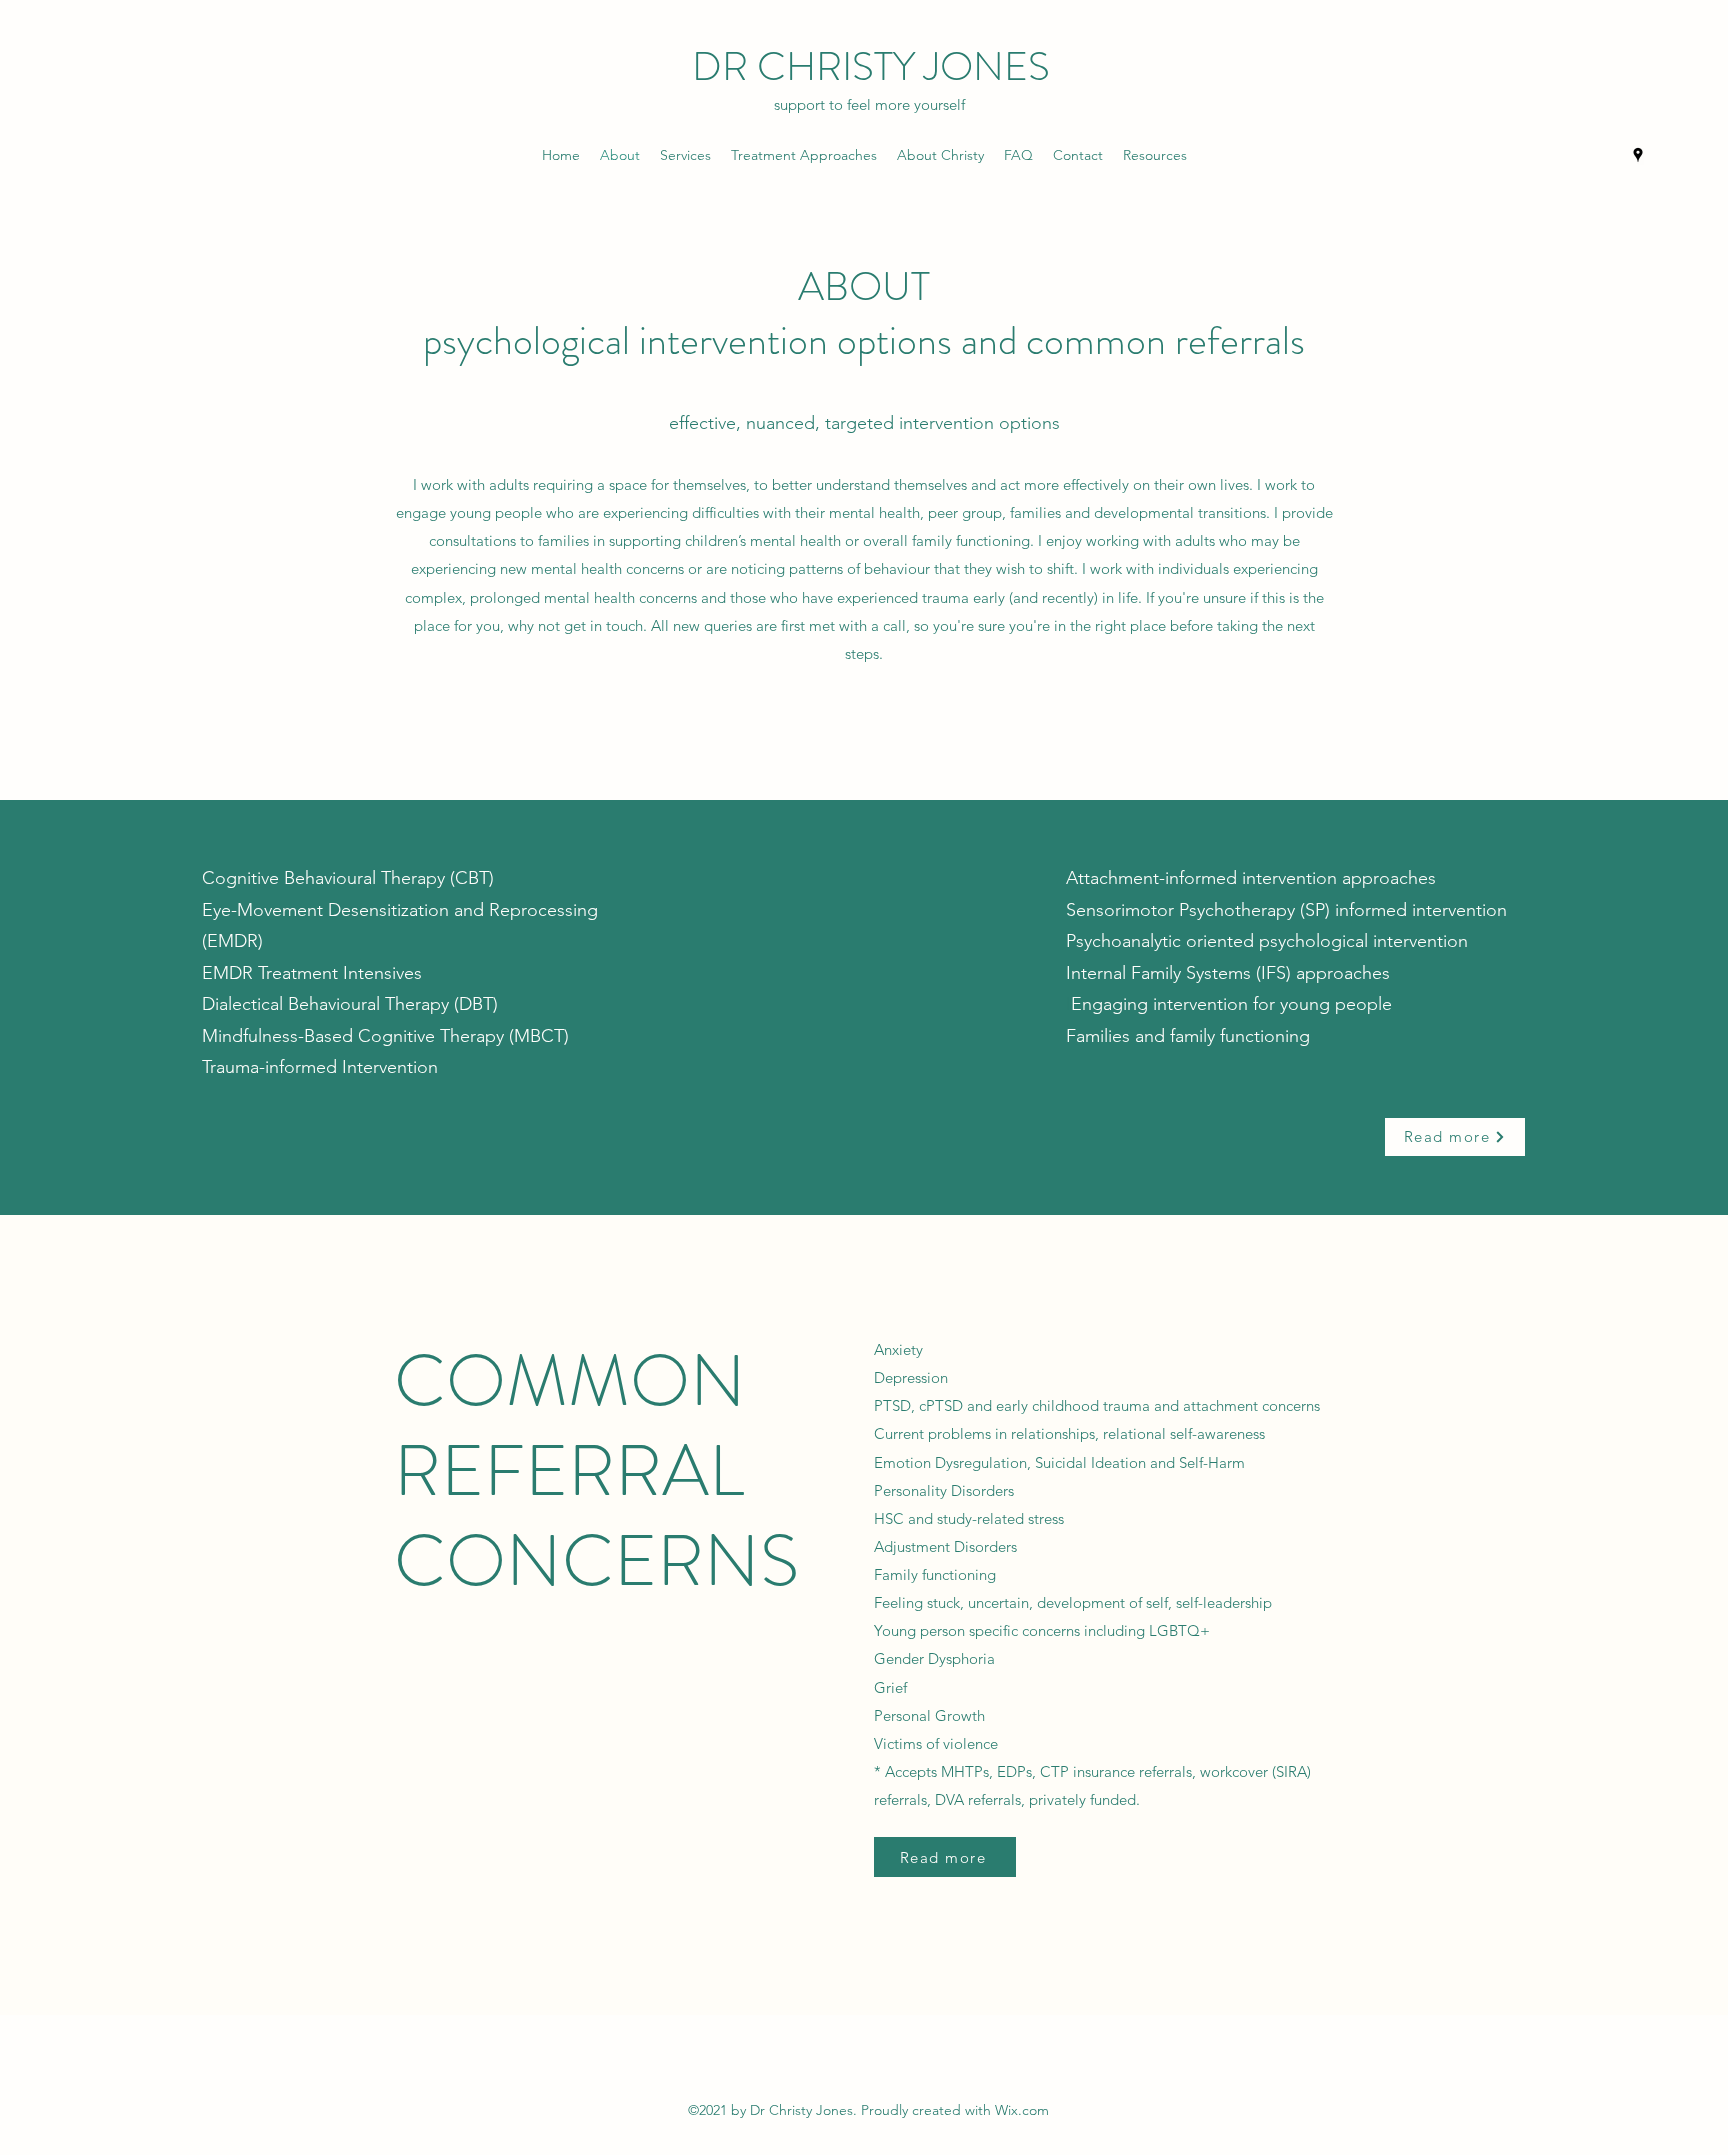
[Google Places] (1638, 155)
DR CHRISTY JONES (871, 66)
